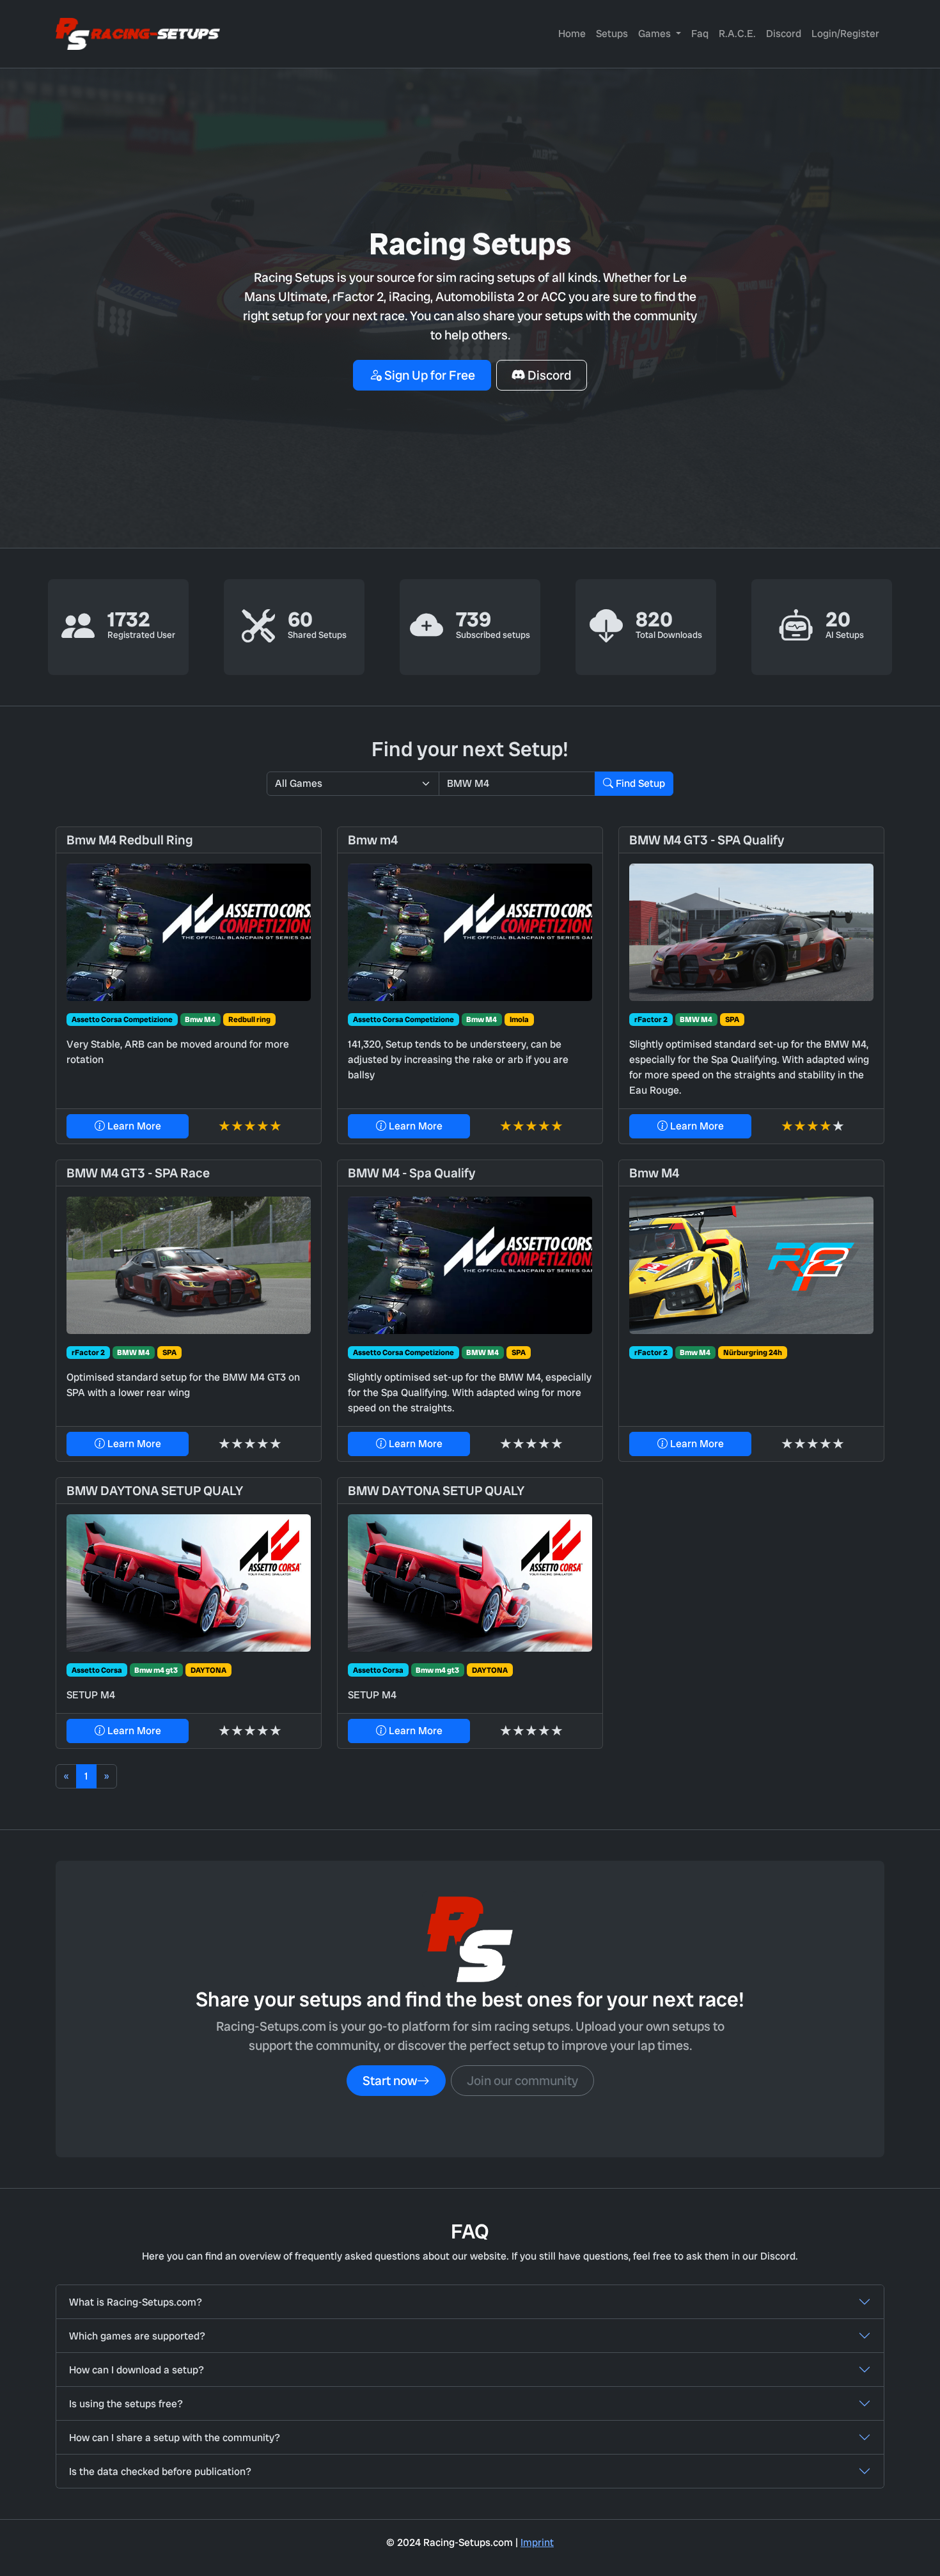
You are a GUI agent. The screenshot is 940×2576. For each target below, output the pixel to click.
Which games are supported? (137, 2336)
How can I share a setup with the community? (175, 2438)
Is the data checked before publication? (160, 2471)
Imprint (537, 2542)
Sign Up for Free (428, 375)
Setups (612, 34)
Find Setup (639, 783)
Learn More (133, 1126)
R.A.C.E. (737, 34)
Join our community (522, 2081)
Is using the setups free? (126, 2404)
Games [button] (656, 34)
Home (572, 34)
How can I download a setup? (137, 2370)
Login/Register (845, 34)
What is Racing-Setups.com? (136, 2302)
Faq (700, 34)
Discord (784, 34)
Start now (390, 2081)
